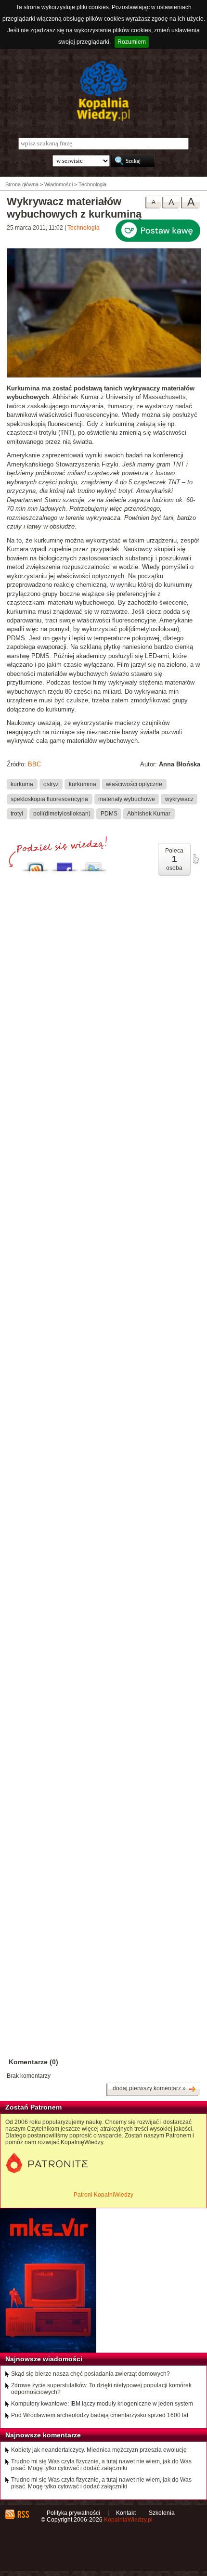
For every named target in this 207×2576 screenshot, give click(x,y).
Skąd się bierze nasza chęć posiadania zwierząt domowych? (91, 2374)
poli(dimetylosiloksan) (62, 814)
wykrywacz (179, 799)
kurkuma (22, 784)
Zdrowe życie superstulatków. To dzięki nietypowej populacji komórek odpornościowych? (101, 2389)
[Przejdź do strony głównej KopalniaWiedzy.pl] (103, 91)
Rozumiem (132, 42)
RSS (23, 2514)
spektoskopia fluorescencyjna (49, 799)
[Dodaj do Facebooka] (65, 864)
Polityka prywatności (73, 2513)
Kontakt (126, 2513)
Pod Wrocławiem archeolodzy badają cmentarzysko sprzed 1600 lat (100, 2415)
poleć (195, 859)
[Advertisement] (103, 1314)
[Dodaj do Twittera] (93, 864)
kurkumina (83, 784)
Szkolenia (162, 2513)
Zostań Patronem (33, 2107)
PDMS (109, 814)
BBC (34, 764)
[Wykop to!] (36, 864)
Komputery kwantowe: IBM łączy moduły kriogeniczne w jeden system (102, 2404)
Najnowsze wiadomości (44, 2359)
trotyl (17, 814)
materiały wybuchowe (127, 799)
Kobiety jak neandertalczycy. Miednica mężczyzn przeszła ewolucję (99, 2450)
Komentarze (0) (33, 2062)
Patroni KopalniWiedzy (103, 2195)
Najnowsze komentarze (43, 2435)
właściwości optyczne (134, 784)
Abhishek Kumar (149, 814)
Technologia (84, 228)
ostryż (51, 784)
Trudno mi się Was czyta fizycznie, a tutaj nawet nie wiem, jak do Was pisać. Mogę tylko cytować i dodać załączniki (101, 2465)
